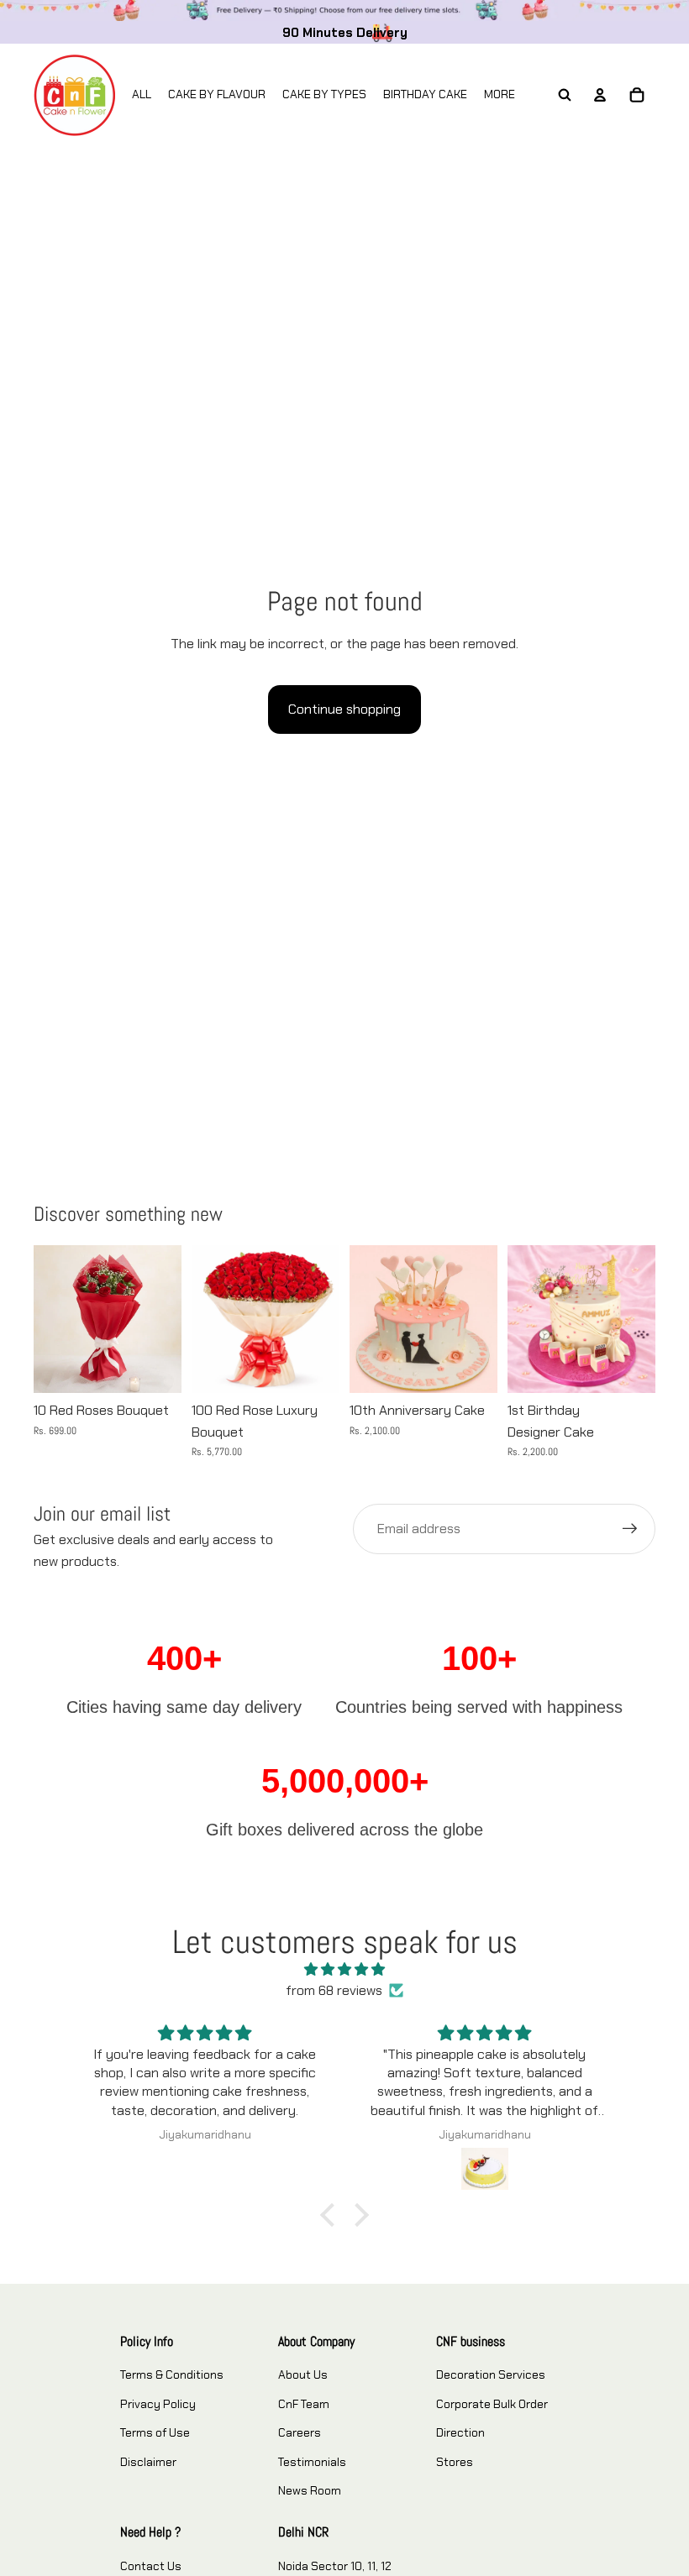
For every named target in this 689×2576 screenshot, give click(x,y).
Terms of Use (155, 2432)
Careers (300, 2432)
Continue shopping (344, 709)
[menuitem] (500, 95)
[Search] (565, 95)
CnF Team (304, 2404)
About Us (303, 2374)
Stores (455, 2462)
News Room (310, 2490)
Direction (460, 2432)
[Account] (600, 95)
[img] (344, 1970)
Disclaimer (148, 2462)
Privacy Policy (158, 2404)
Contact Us (151, 2566)
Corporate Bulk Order (492, 2404)
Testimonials (312, 2462)
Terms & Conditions (172, 2374)
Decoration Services (491, 2374)
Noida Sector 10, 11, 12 (335, 2566)
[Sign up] (630, 1529)
